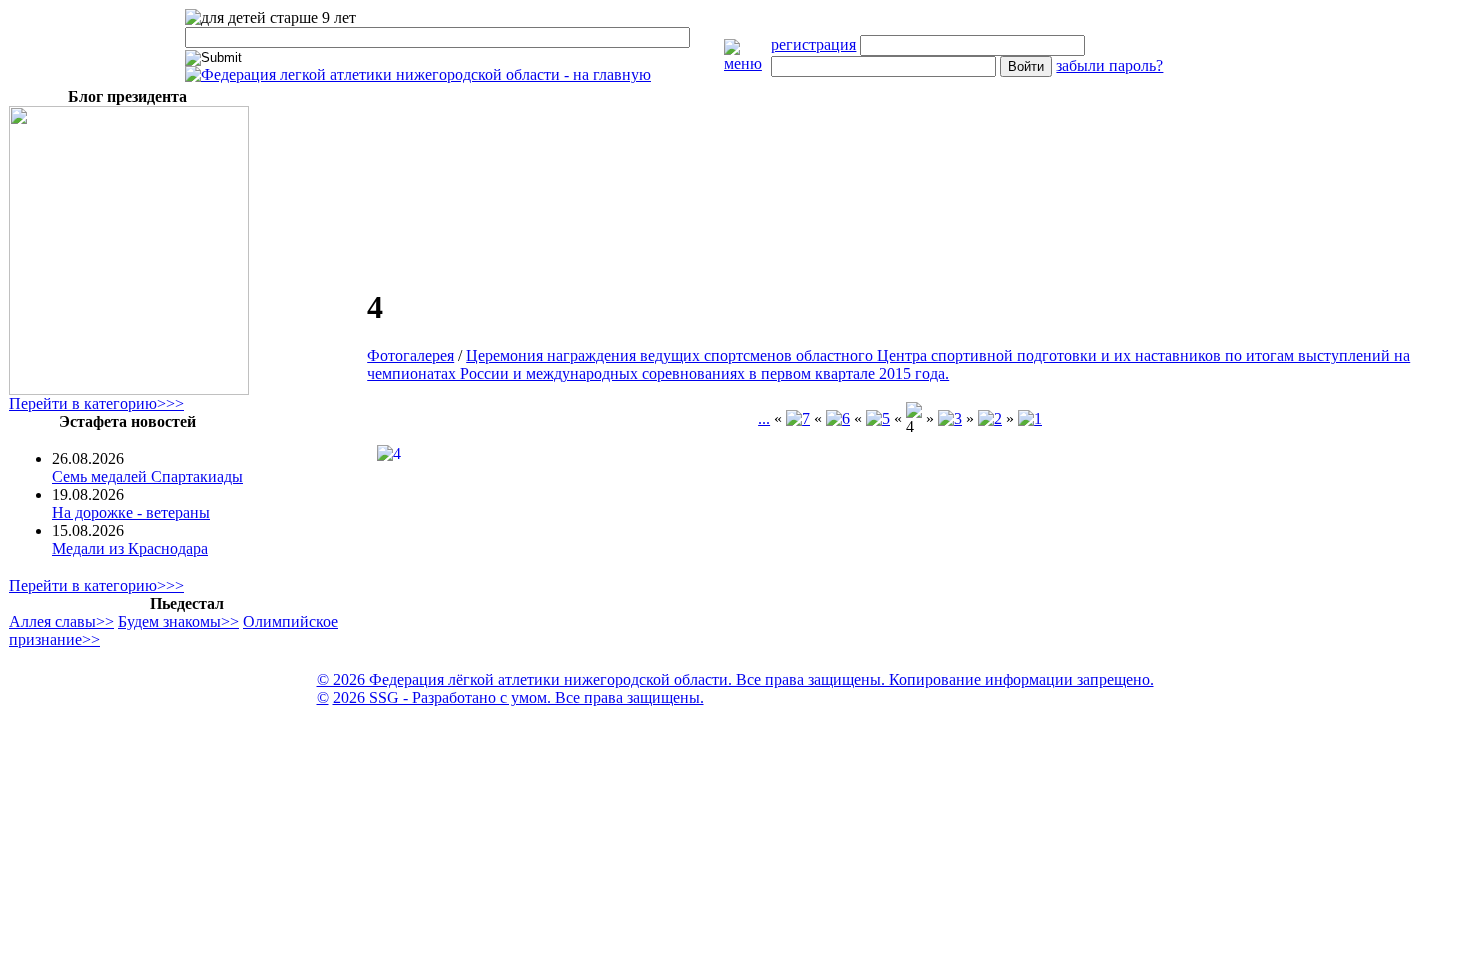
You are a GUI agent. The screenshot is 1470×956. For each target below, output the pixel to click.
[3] (950, 418)
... (764, 418)
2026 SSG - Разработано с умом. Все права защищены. (518, 697)
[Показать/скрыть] (748, 63)
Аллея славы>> (61, 621)
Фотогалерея (410, 355)
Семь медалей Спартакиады (147, 476)
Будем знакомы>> (178, 621)
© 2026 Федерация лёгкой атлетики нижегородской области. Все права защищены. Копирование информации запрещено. (735, 679)
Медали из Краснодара (130, 548)
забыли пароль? (1109, 65)
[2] (990, 418)
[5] (878, 418)
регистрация (813, 44)
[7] (798, 418)
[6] (838, 418)
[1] (1030, 418)
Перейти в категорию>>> (96, 403)
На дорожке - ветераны (131, 512)
